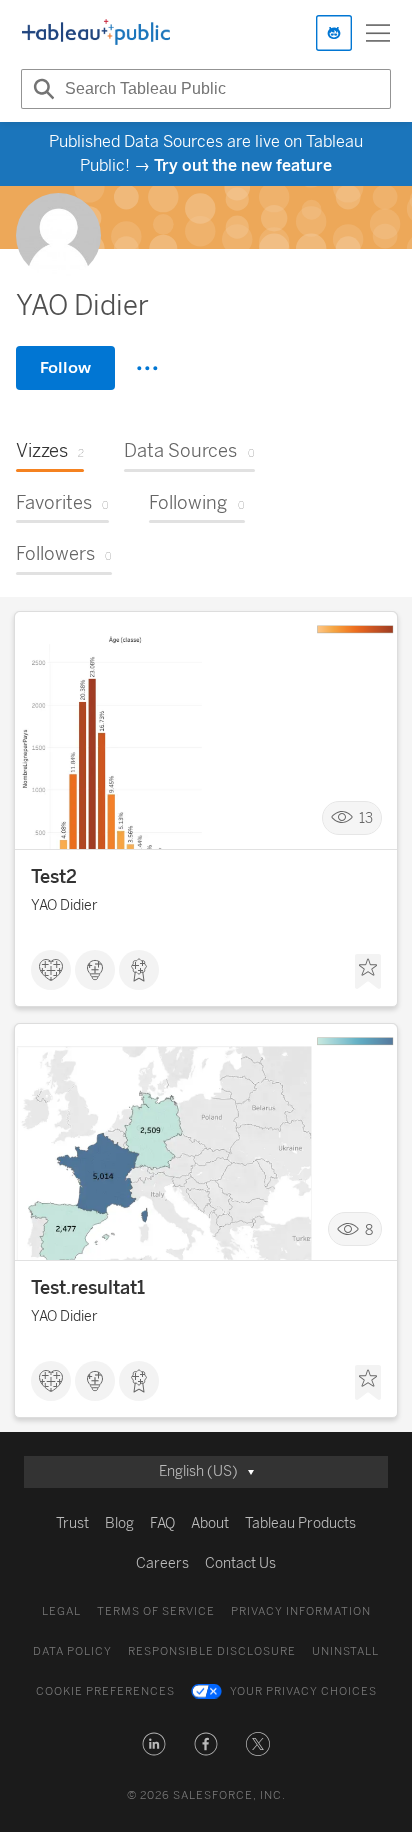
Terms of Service (156, 1611)
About (210, 1523)
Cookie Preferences (105, 1691)
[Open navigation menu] (378, 33)
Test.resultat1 (88, 1288)
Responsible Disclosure (212, 1651)
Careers (162, 1563)
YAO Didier (64, 905)
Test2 (54, 877)
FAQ (162, 1523)
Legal (61, 1611)
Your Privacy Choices (303, 1691)
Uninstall (345, 1651)
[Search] (41, 89)
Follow (65, 367)
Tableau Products (300, 1523)
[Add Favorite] (368, 972)
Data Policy (72, 1651)
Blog (119, 1523)
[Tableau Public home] (96, 33)
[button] (154, 1744)
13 (366, 817)
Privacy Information (301, 1611)
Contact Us (240, 1563)
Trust (72, 1523)
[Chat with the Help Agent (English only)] (334, 33)
